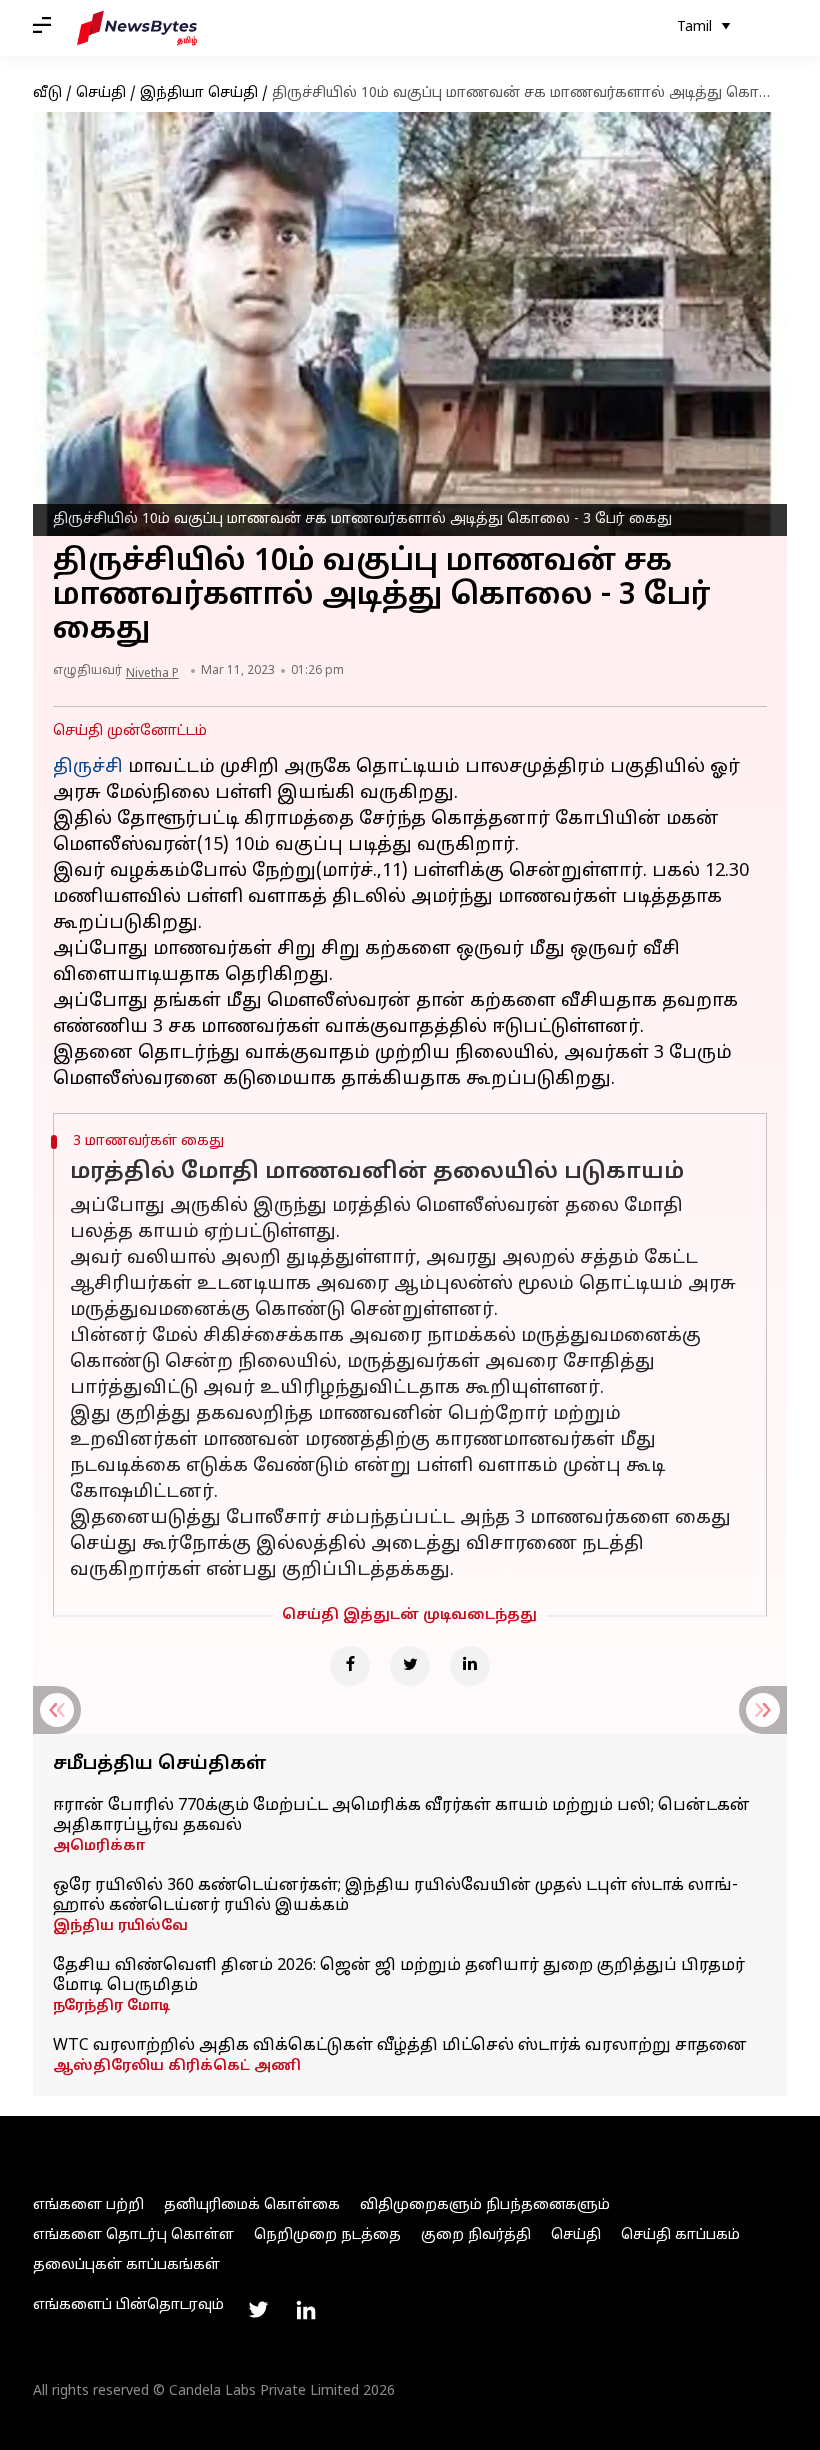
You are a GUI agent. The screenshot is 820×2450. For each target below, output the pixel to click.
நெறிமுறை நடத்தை (327, 2235)
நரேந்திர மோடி (111, 2006)
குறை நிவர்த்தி (476, 2235)
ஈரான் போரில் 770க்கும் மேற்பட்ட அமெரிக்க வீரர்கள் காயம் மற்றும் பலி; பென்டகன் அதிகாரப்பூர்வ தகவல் (401, 1816)
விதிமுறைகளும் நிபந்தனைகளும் (485, 2205)
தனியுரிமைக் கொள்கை (252, 2205)
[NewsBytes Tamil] (137, 28)
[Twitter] (410, 1666)
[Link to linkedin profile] (306, 2310)
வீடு (47, 93)
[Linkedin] (470, 1666)
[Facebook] (350, 1666)
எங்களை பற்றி (88, 2205)
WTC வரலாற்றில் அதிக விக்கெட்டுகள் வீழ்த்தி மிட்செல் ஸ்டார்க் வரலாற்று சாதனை (400, 2046)
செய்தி (101, 93)
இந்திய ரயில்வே (120, 1926)
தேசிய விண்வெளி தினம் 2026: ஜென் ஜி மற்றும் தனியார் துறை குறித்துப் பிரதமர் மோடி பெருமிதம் (399, 1976)
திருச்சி (90, 767)
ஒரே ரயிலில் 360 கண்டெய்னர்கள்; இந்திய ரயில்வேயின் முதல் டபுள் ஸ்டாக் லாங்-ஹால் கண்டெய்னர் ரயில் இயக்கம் (395, 1896)
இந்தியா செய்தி (199, 93)
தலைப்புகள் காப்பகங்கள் (126, 2265)
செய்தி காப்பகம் (680, 2235)
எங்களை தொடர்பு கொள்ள (133, 2235)
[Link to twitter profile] (258, 2310)
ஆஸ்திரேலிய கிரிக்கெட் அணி (177, 2066)
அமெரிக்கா (99, 1846)
